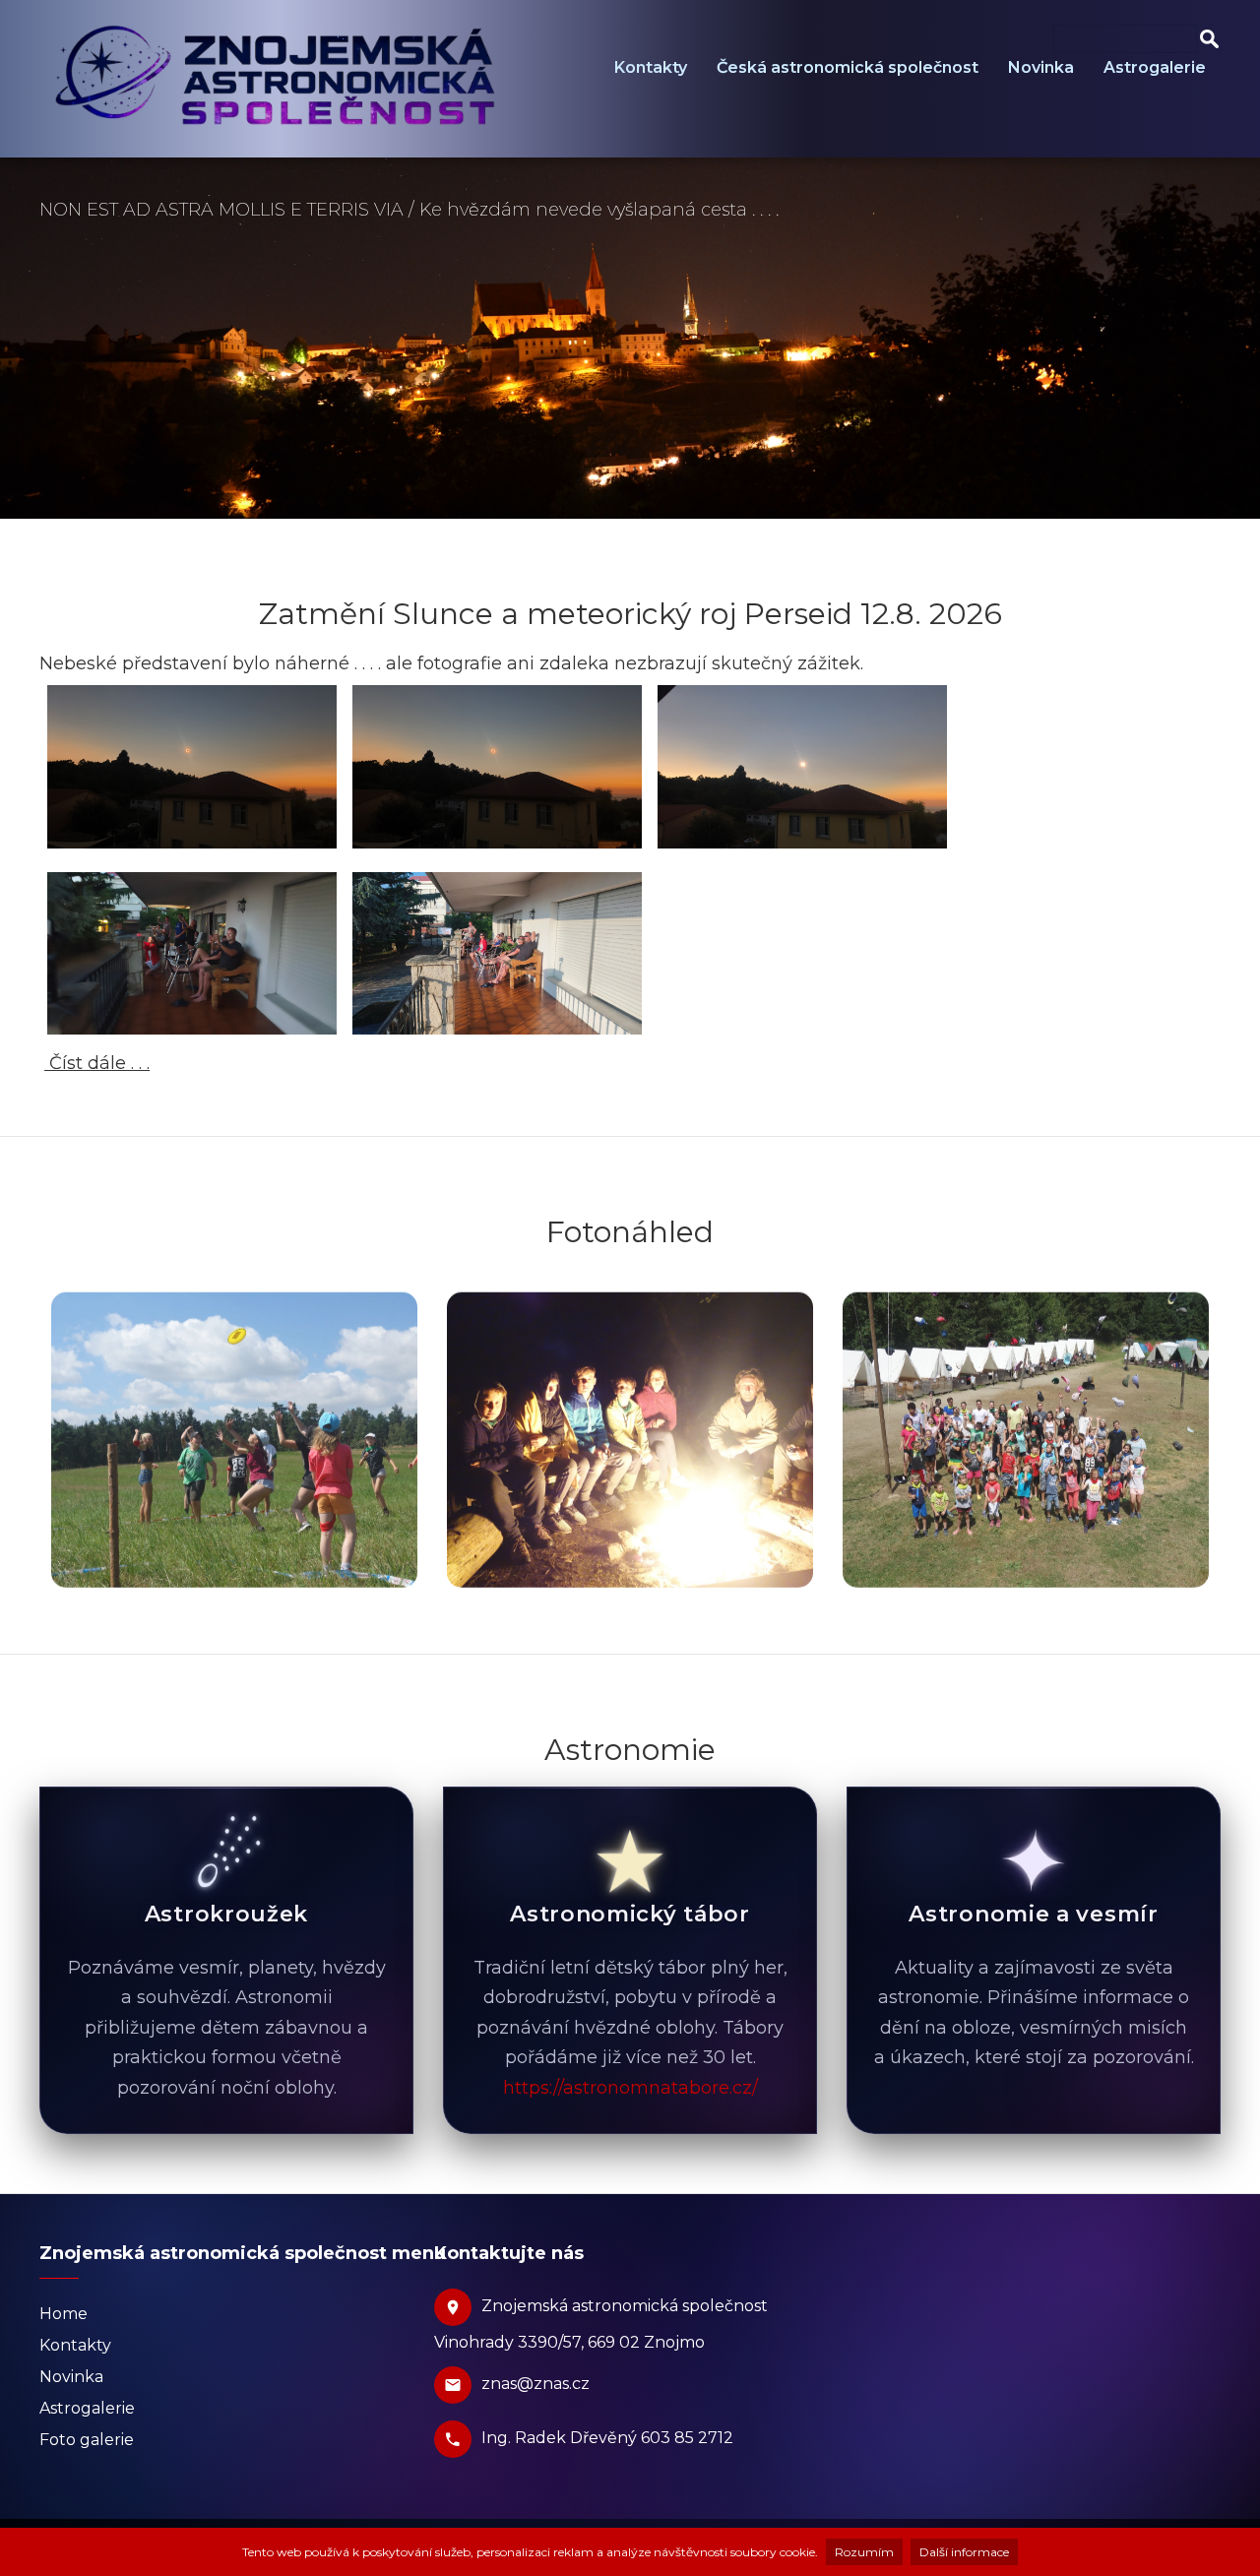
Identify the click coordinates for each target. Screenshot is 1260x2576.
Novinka (1041, 67)
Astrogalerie (1155, 67)
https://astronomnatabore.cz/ (630, 2088)
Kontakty (651, 67)
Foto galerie (87, 2440)
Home (63, 2314)
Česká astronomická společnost (848, 67)
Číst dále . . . (97, 1063)
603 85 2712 (687, 2438)
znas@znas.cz (535, 2384)
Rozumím (864, 2552)
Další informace (964, 2552)
